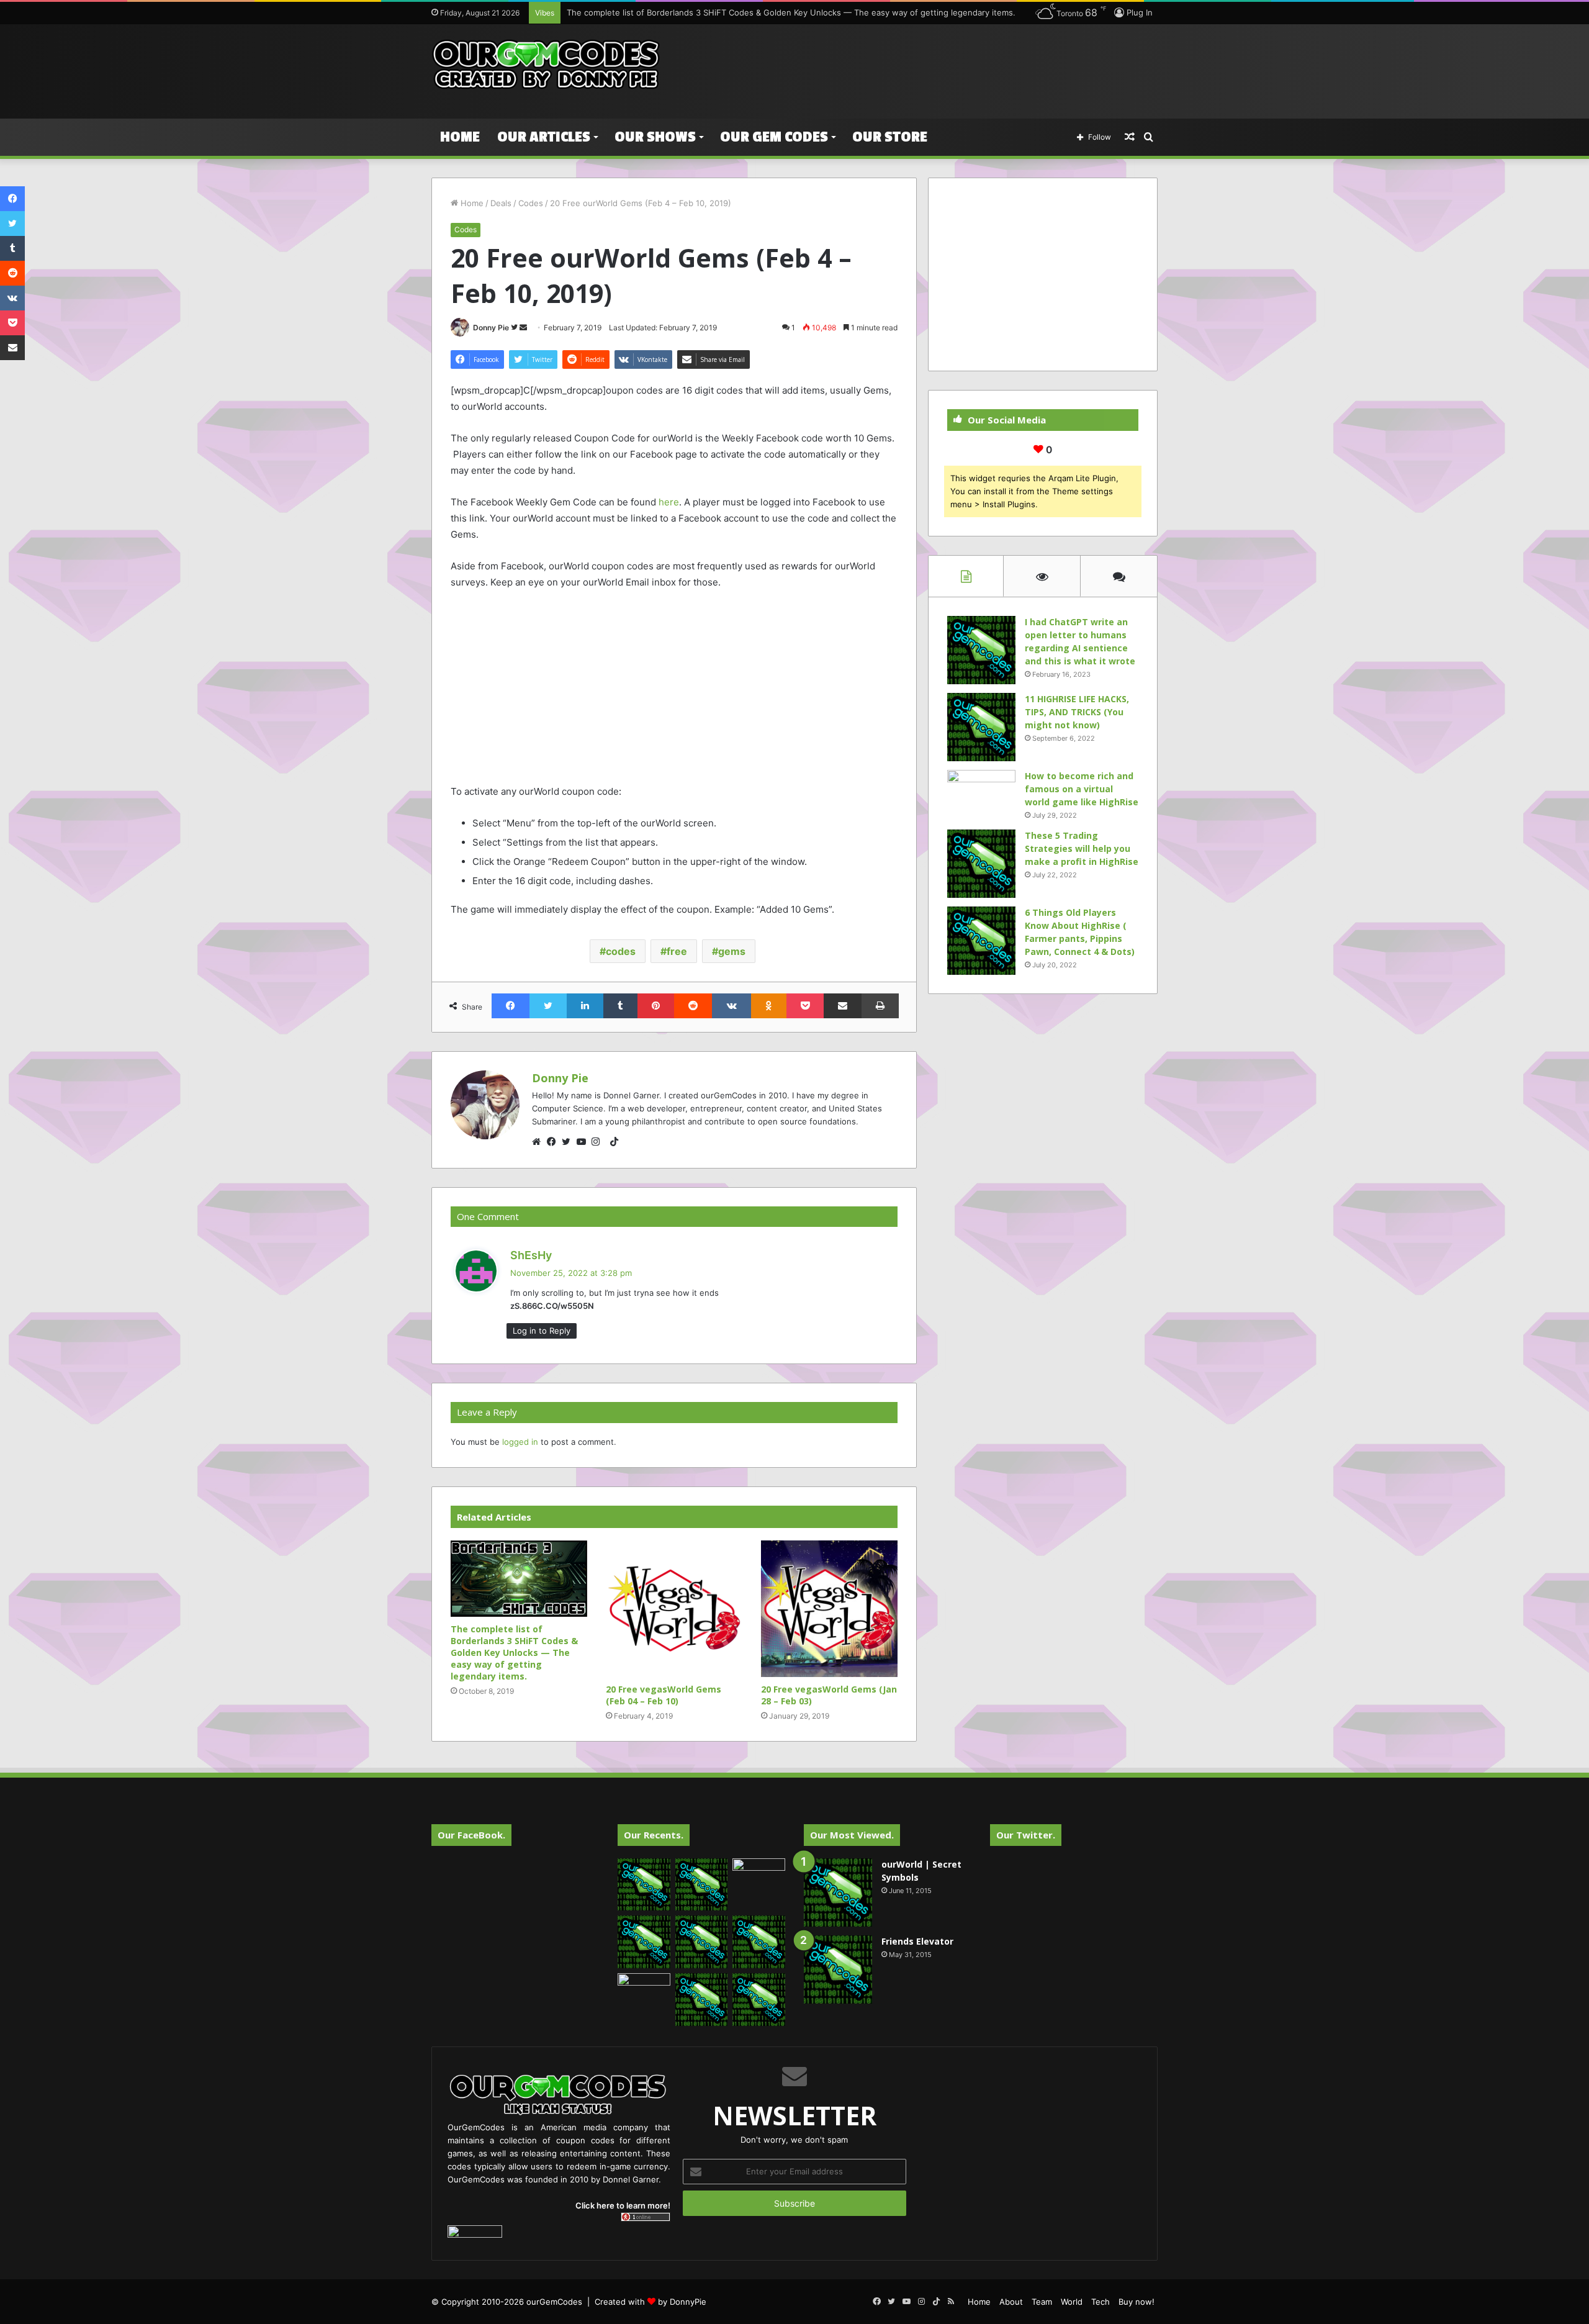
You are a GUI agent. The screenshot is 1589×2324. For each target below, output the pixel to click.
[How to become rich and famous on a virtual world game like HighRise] (981, 793)
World (1072, 2302)
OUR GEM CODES (774, 137)
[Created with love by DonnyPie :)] (546, 65)
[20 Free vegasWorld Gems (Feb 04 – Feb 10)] (674, 1609)
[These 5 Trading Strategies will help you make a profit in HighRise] (981, 864)
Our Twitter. (1026, 1835)
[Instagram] (599, 1142)
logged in (520, 1442)
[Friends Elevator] (838, 1969)
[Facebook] (554, 1142)
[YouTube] (584, 1142)
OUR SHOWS (655, 137)
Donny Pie (491, 328)
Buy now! (1137, 2302)
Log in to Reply (542, 1331)
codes (621, 951)
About (1011, 2302)
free (677, 951)
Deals (501, 203)
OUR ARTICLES (544, 137)
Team (1042, 2302)
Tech (1101, 2302)
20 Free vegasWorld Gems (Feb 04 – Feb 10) (664, 1695)
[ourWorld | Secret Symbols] (838, 1892)
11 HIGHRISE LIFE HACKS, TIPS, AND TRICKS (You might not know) (1077, 712)
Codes (531, 203)
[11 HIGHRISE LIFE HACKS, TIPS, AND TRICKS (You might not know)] (981, 727)
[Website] (539, 1142)
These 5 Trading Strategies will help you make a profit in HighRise (1082, 848)
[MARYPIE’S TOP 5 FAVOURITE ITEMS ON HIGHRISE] (759, 2000)
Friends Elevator (917, 1941)
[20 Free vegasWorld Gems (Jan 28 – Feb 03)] (829, 1609)
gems (732, 951)
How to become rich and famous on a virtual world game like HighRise (1082, 789)
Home (460, 137)
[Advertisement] (919, 65)
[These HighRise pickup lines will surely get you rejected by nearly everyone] (644, 1988)
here (669, 502)
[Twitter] (569, 1142)
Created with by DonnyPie (650, 2302)
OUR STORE (890, 137)
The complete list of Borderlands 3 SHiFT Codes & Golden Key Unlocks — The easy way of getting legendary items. (791, 12)
